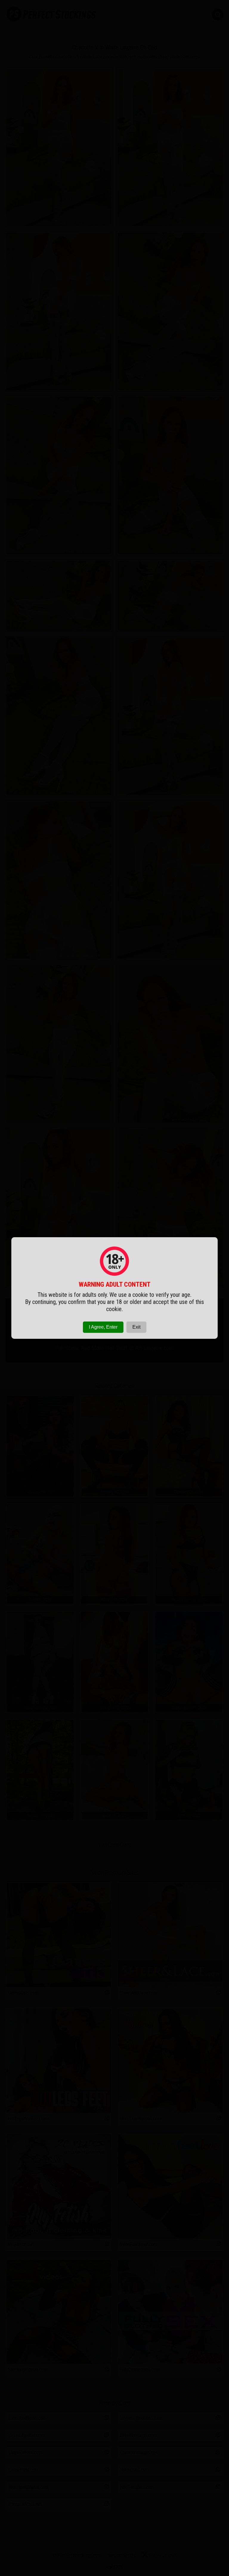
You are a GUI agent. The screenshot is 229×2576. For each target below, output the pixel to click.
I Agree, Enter (103, 1327)
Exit (136, 1327)
